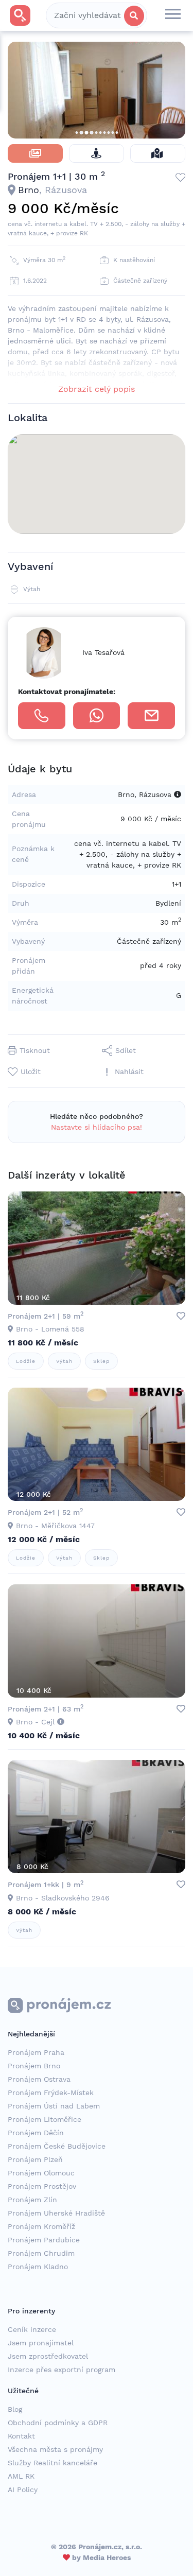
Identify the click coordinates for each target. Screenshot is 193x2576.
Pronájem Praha (36, 2052)
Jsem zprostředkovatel (48, 2356)
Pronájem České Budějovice (57, 2146)
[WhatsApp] (97, 716)
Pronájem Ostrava (39, 2079)
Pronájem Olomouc (41, 2173)
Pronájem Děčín (36, 2133)
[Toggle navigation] (173, 15)
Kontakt (21, 2436)
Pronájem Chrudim (41, 2253)
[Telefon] (42, 716)
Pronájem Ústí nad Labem (54, 2106)
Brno (29, 190)
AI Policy (23, 2489)
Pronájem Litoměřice (45, 2119)
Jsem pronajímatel (41, 2343)
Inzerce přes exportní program (62, 2370)
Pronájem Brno (34, 2066)
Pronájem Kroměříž (41, 2226)
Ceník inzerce (32, 2329)
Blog (15, 2409)
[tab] (35, 153)
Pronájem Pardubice (44, 2240)
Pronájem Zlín (32, 2200)
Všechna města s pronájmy (55, 2449)
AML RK (21, 2476)
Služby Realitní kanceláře (52, 2463)
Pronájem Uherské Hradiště (56, 2213)
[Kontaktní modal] (151, 716)
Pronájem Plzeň (35, 2159)
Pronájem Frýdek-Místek (51, 2093)
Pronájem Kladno (38, 2267)
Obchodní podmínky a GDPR (58, 2423)
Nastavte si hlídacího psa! (97, 1127)
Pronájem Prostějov (42, 2186)
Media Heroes (107, 2557)
